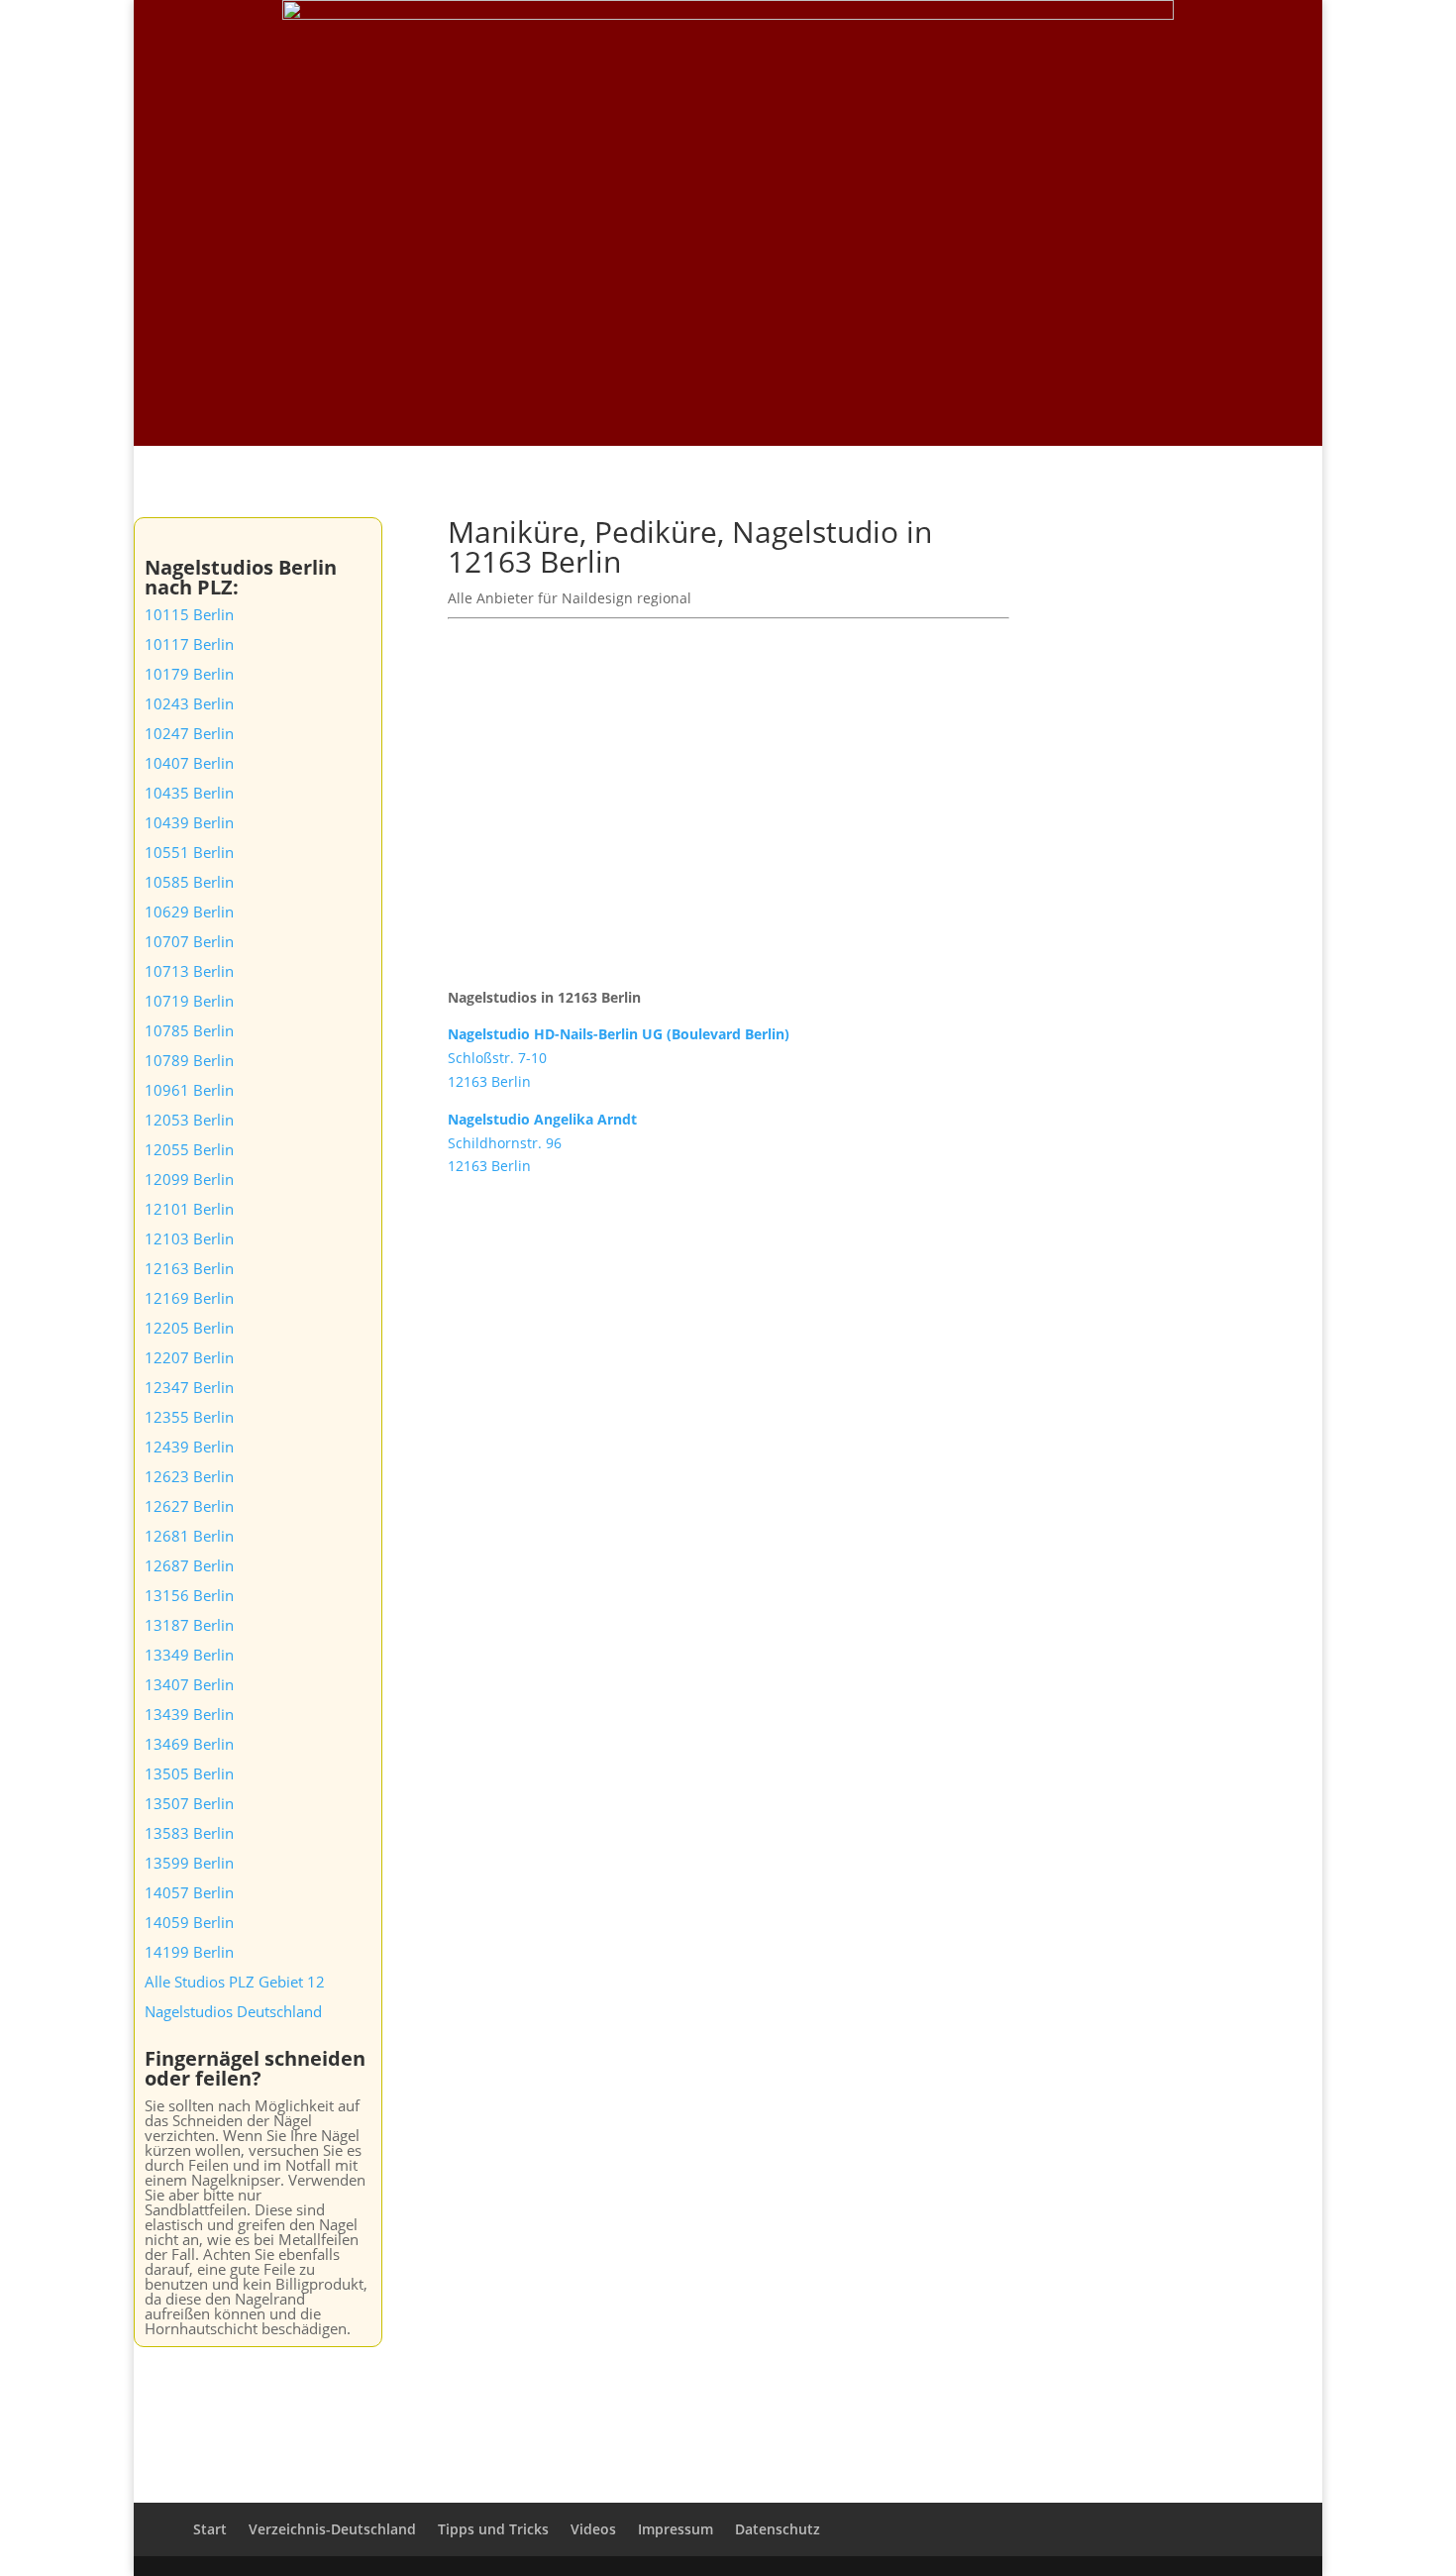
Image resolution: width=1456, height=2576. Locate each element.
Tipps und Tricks (1207, 41)
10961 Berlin (189, 1090)
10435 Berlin (189, 793)
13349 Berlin (189, 1655)
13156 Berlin (189, 1595)
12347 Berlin (189, 1387)
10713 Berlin (189, 971)
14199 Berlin (189, 1952)
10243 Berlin (189, 703)
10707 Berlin (189, 941)
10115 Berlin (189, 614)
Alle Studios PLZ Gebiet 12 (235, 1982)
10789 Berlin (189, 1060)
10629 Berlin (189, 912)
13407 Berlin (189, 1684)
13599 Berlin (189, 1863)
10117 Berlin (189, 644)
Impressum (676, 2529)
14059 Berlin (189, 1922)
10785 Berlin (189, 1030)
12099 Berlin (189, 1179)
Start (857, 41)
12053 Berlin (189, 1120)
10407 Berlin (189, 763)
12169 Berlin (189, 1298)
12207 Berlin (189, 1357)
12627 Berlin (189, 1506)
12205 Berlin (189, 1328)
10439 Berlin (189, 822)
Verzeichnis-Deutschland (979, 41)
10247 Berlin (189, 733)
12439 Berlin (189, 1447)
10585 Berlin (189, 882)
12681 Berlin (189, 1536)
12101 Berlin (189, 1209)
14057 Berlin (189, 1892)
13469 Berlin (189, 1744)
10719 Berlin (189, 1001)
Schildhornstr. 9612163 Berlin (542, 1143)
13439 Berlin (189, 1714)
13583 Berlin (189, 1833)
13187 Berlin (189, 1625)
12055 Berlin (189, 1149)
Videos (1107, 41)
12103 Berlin (189, 1238)
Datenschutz (778, 2529)
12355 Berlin (189, 1417)
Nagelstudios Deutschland (233, 2011)
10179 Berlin (189, 674)
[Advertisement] (728, 297)
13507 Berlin (189, 1803)
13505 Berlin (189, 1773)
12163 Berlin (189, 1268)
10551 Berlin (189, 852)
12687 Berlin (189, 1565)
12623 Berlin (189, 1476)
